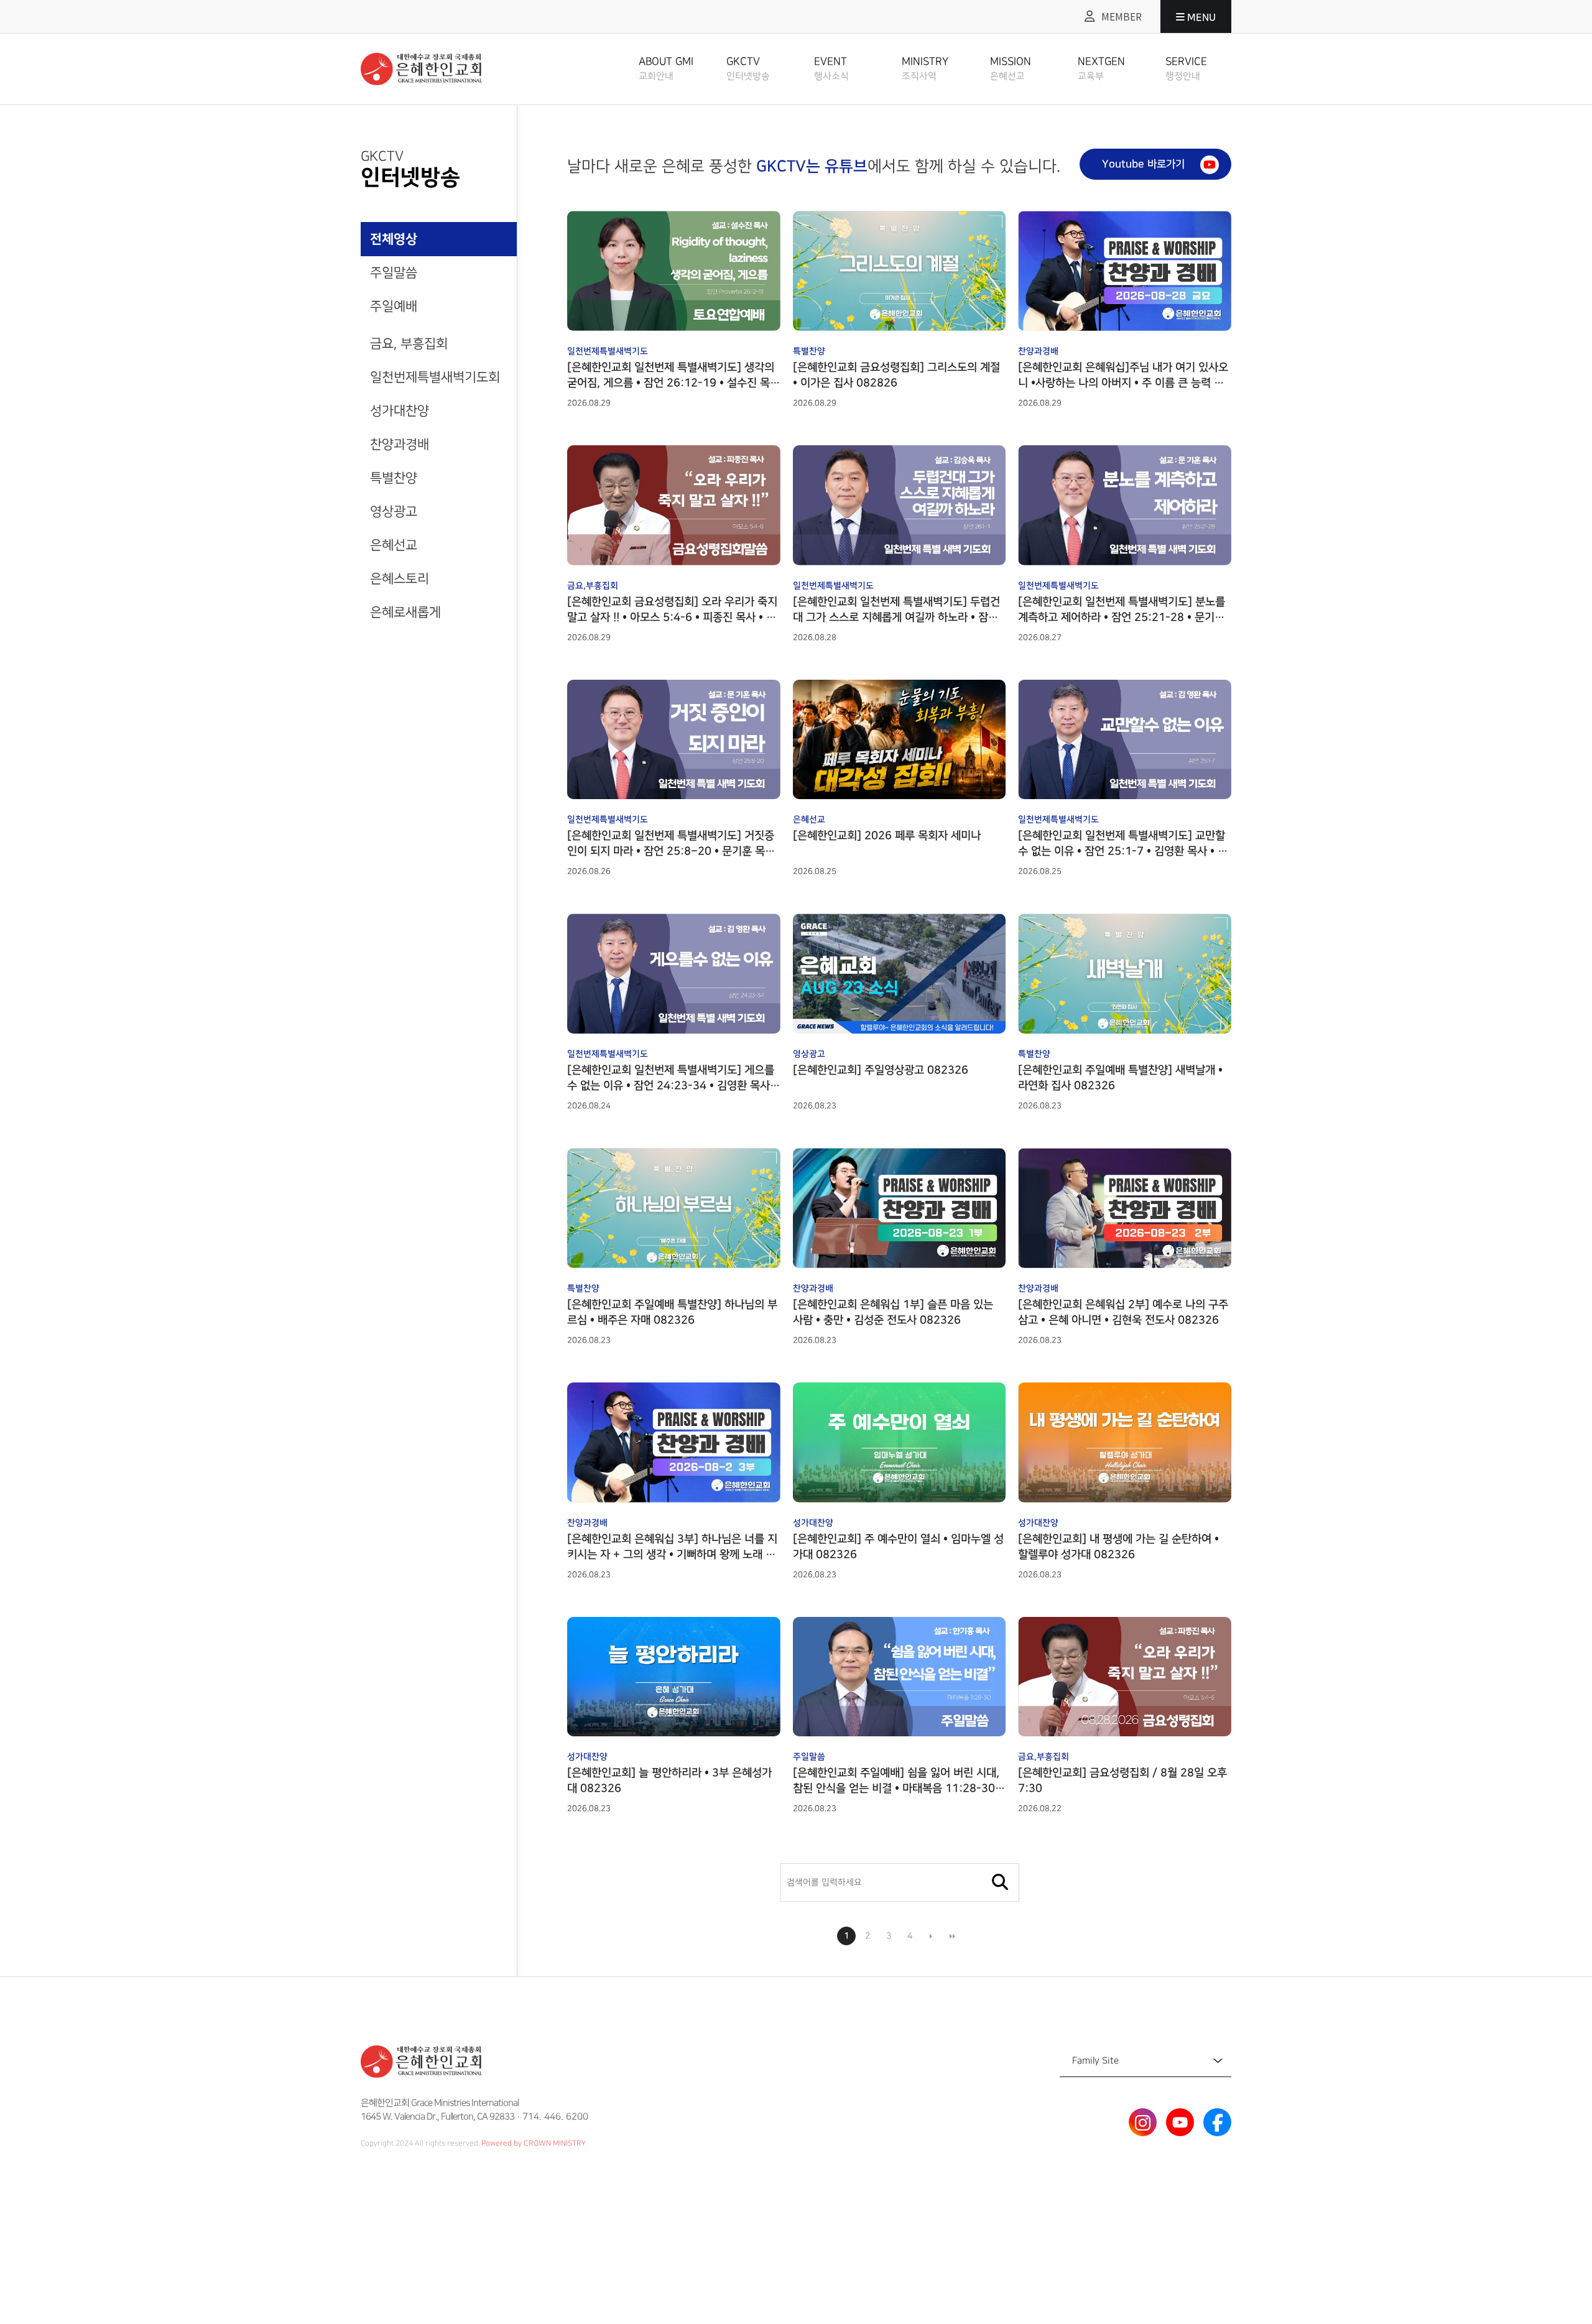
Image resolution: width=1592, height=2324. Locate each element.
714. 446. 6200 (555, 2117)
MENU (1200, 18)
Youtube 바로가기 (1145, 164)
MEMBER (1120, 16)
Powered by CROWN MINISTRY (534, 2143)
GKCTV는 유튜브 (812, 166)
